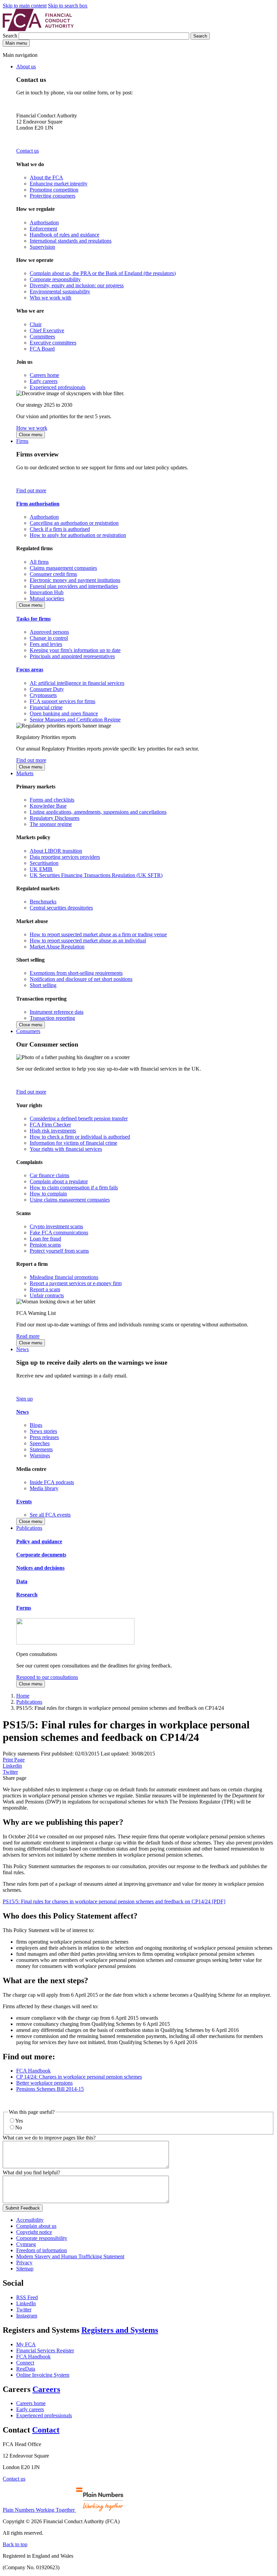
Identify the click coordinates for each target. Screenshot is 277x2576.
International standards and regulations (71, 241)
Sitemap (25, 2269)
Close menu (31, 435)
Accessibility (30, 2220)
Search (11, 36)
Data (22, 1581)
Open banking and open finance (64, 713)
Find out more (31, 490)
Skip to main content (25, 6)
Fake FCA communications (59, 1233)
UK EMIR (41, 869)
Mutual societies (47, 598)
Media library (44, 1488)
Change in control (49, 638)
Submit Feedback (23, 2208)
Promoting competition (54, 190)
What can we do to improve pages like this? (49, 2138)
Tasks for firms (33, 619)
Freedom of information (42, 2250)
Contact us (28, 151)
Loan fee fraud (45, 1239)
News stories (43, 1431)
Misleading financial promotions (64, 1277)
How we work (32, 428)
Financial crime (46, 707)
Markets (25, 773)
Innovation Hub (47, 592)
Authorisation (44, 222)
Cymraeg (26, 2244)
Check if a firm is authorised (60, 529)
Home (23, 1696)
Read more (28, 1336)
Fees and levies (46, 644)
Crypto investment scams (56, 1226)
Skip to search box (68, 6)
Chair (36, 324)
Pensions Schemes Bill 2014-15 (50, 2089)
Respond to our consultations (47, 1677)
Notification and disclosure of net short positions (81, 979)
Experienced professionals (58, 387)
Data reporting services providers (65, 857)
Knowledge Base (48, 806)
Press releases (44, 1437)
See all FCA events (50, 1515)
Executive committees (53, 343)
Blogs (36, 1425)
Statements (41, 1449)
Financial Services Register (45, 2350)
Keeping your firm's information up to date (75, 650)
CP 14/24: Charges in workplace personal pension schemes (79, 2077)
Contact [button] (46, 2430)
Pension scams (45, 1245)
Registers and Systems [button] (120, 2330)
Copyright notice (34, 2232)
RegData (26, 2369)
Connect (25, 2363)
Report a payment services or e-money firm (76, 1283)
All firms (39, 562)
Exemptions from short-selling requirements (76, 973)
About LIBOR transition (56, 851)
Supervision (42, 247)
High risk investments (53, 1131)
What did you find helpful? (31, 2172)
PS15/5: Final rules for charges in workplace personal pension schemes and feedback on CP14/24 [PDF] (114, 1901)
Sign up (24, 1399)
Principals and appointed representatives (72, 656)
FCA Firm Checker (50, 1125)
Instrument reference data (57, 1012)
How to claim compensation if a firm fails (74, 1188)
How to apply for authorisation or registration (78, 535)
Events (24, 1502)
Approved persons (49, 632)
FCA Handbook (33, 2071)
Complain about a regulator (59, 1181)
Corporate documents (41, 1555)
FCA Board (42, 349)
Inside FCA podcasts (52, 1482)
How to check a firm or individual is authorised (80, 1137)
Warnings (40, 1455)
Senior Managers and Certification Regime (75, 720)
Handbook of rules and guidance (65, 235)
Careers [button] (46, 2389)
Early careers (44, 381)
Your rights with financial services (66, 1149)
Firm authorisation (38, 504)
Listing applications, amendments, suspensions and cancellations (98, 812)
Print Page (14, 1760)
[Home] (38, 29)
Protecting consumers (53, 196)
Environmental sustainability (60, 292)
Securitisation (44, 863)
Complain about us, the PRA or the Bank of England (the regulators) (103, 273)
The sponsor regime (51, 824)
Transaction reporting (52, 1018)
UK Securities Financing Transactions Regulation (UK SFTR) (96, 875)
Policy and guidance (39, 1541)
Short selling (43, 985)
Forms (24, 1608)
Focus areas (30, 669)
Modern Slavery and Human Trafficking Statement (70, 2256)
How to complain (48, 1194)
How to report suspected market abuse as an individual (88, 940)
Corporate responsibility (55, 279)
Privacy (24, 2263)
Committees (42, 337)
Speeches (40, 1443)
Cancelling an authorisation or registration (74, 523)
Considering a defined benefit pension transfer (79, 1118)
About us (26, 66)
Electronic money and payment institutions (75, 580)
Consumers (28, 1031)
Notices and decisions (40, 1568)
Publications (29, 1528)
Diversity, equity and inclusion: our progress (77, 285)
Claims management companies (63, 568)
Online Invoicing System (43, 2375)
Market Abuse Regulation (57, 947)
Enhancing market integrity (59, 184)
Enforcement (43, 229)
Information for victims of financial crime (73, 1143)
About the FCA (46, 177)
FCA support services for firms (62, 701)
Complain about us (36, 2226)
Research (27, 1595)
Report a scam (45, 1289)
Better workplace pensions (44, 2083)
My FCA (26, 2344)
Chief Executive (47, 330)
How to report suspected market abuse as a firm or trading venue (98, 934)
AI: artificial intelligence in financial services (77, 683)
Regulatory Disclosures (55, 818)
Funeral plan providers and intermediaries (74, 586)
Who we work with (51, 298)
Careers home (44, 375)
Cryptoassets (43, 695)
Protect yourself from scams (59, 1251)
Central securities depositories (61, 908)
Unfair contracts (47, 1295)
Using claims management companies (70, 1200)
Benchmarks (43, 902)
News (22, 1349)
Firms (22, 441)
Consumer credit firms (53, 574)
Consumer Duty (47, 689)
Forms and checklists (52, 800)
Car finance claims (49, 1175)
